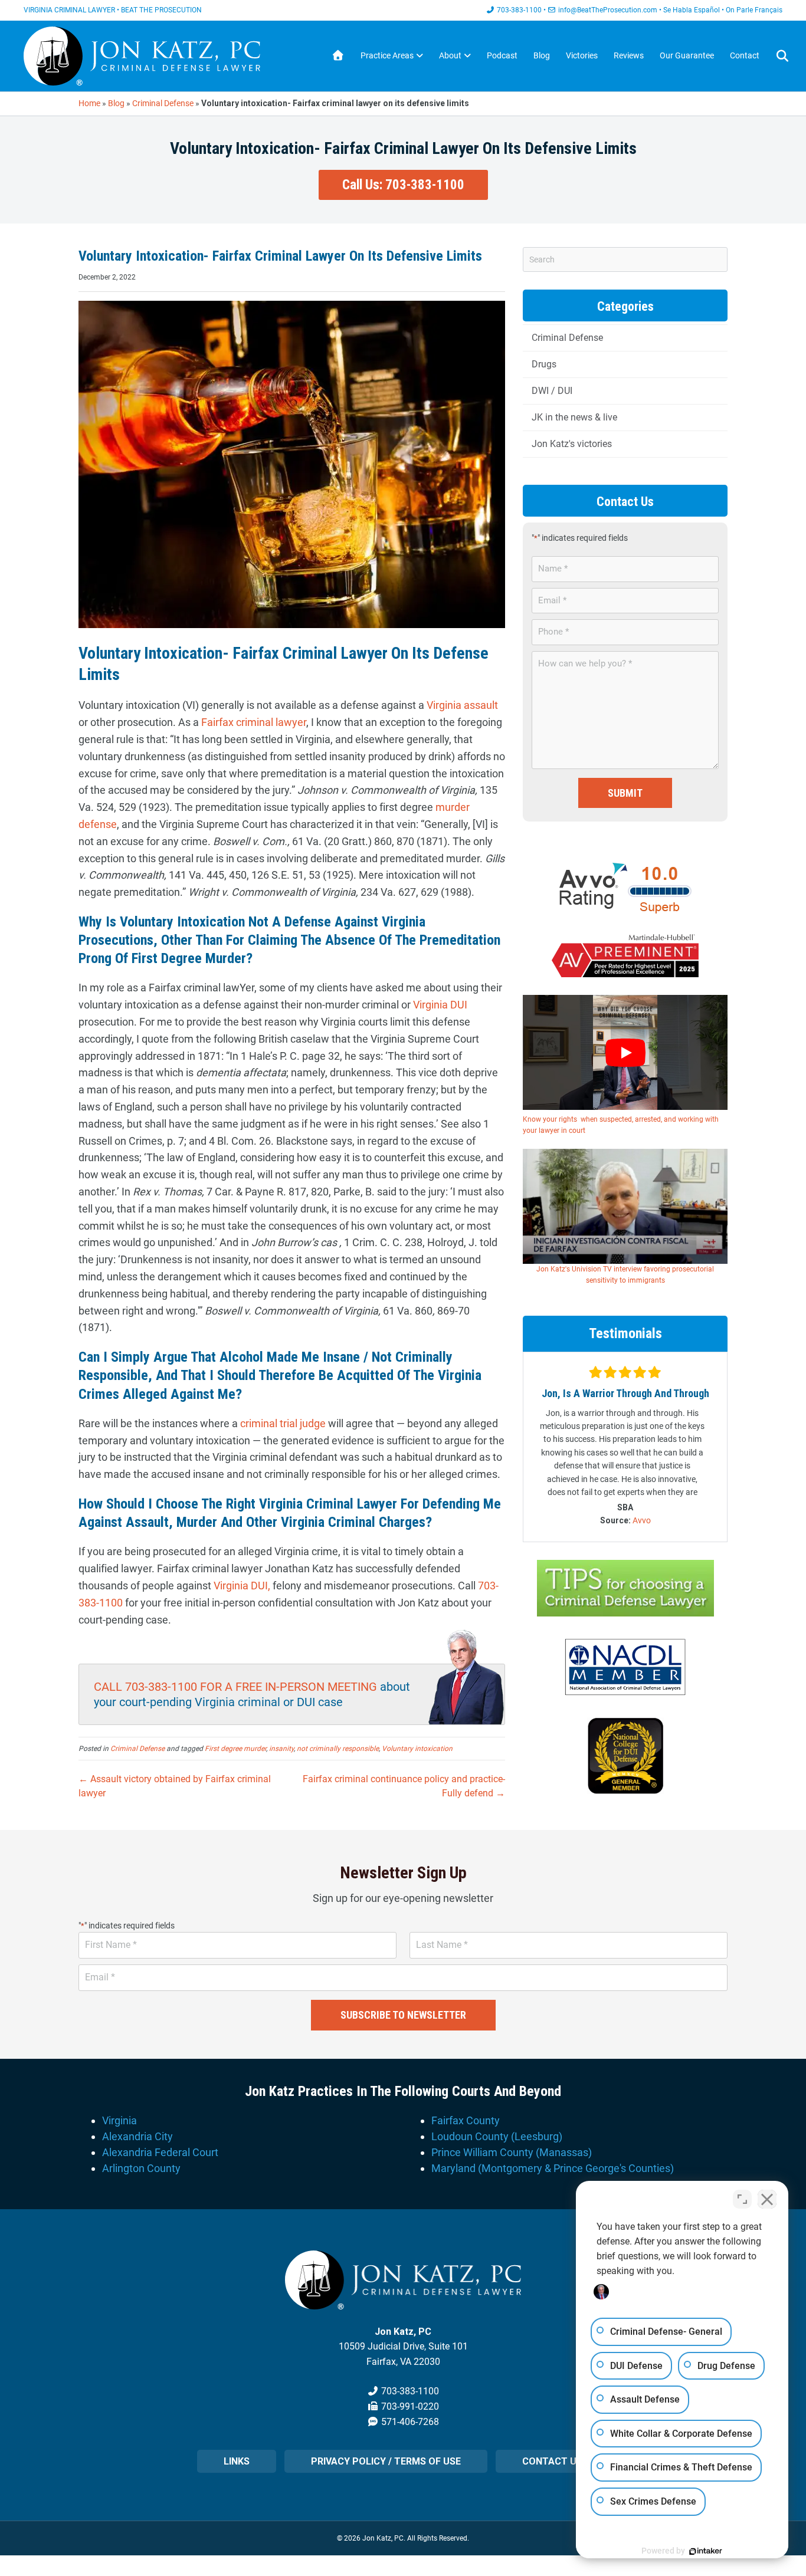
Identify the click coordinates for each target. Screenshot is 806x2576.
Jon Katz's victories (572, 444)
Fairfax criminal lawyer (254, 722)
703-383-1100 (519, 10)
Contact (745, 55)
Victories (582, 55)
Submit (625, 793)
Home (89, 103)
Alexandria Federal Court (160, 2152)
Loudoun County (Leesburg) (497, 2136)
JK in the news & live (574, 417)
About (450, 55)
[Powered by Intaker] (706, 2551)
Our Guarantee (687, 55)
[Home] (338, 56)
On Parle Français (754, 10)
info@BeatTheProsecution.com (608, 10)
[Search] (775, 56)
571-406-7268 (410, 2422)
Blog (542, 55)
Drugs (544, 364)
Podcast (502, 55)
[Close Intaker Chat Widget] (767, 2199)
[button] (403, 185)
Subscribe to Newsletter (403, 2015)
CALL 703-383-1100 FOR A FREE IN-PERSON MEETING (235, 1687)
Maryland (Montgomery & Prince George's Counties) (553, 2168)
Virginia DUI (440, 1005)
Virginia (119, 2120)
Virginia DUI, (242, 1586)
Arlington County (141, 2168)
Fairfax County (466, 2120)
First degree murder (235, 1749)
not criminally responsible (338, 1749)
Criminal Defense (163, 103)
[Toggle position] (742, 2199)
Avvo (642, 1520)
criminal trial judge (282, 1423)
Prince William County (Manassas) (512, 2152)
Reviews (629, 55)
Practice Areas (387, 55)
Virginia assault (462, 705)
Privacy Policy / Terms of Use (386, 2461)
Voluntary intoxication (417, 1749)
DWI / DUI (552, 391)
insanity (281, 1749)
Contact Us (552, 2461)
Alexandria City (137, 2136)
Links (237, 2461)
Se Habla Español (692, 10)
